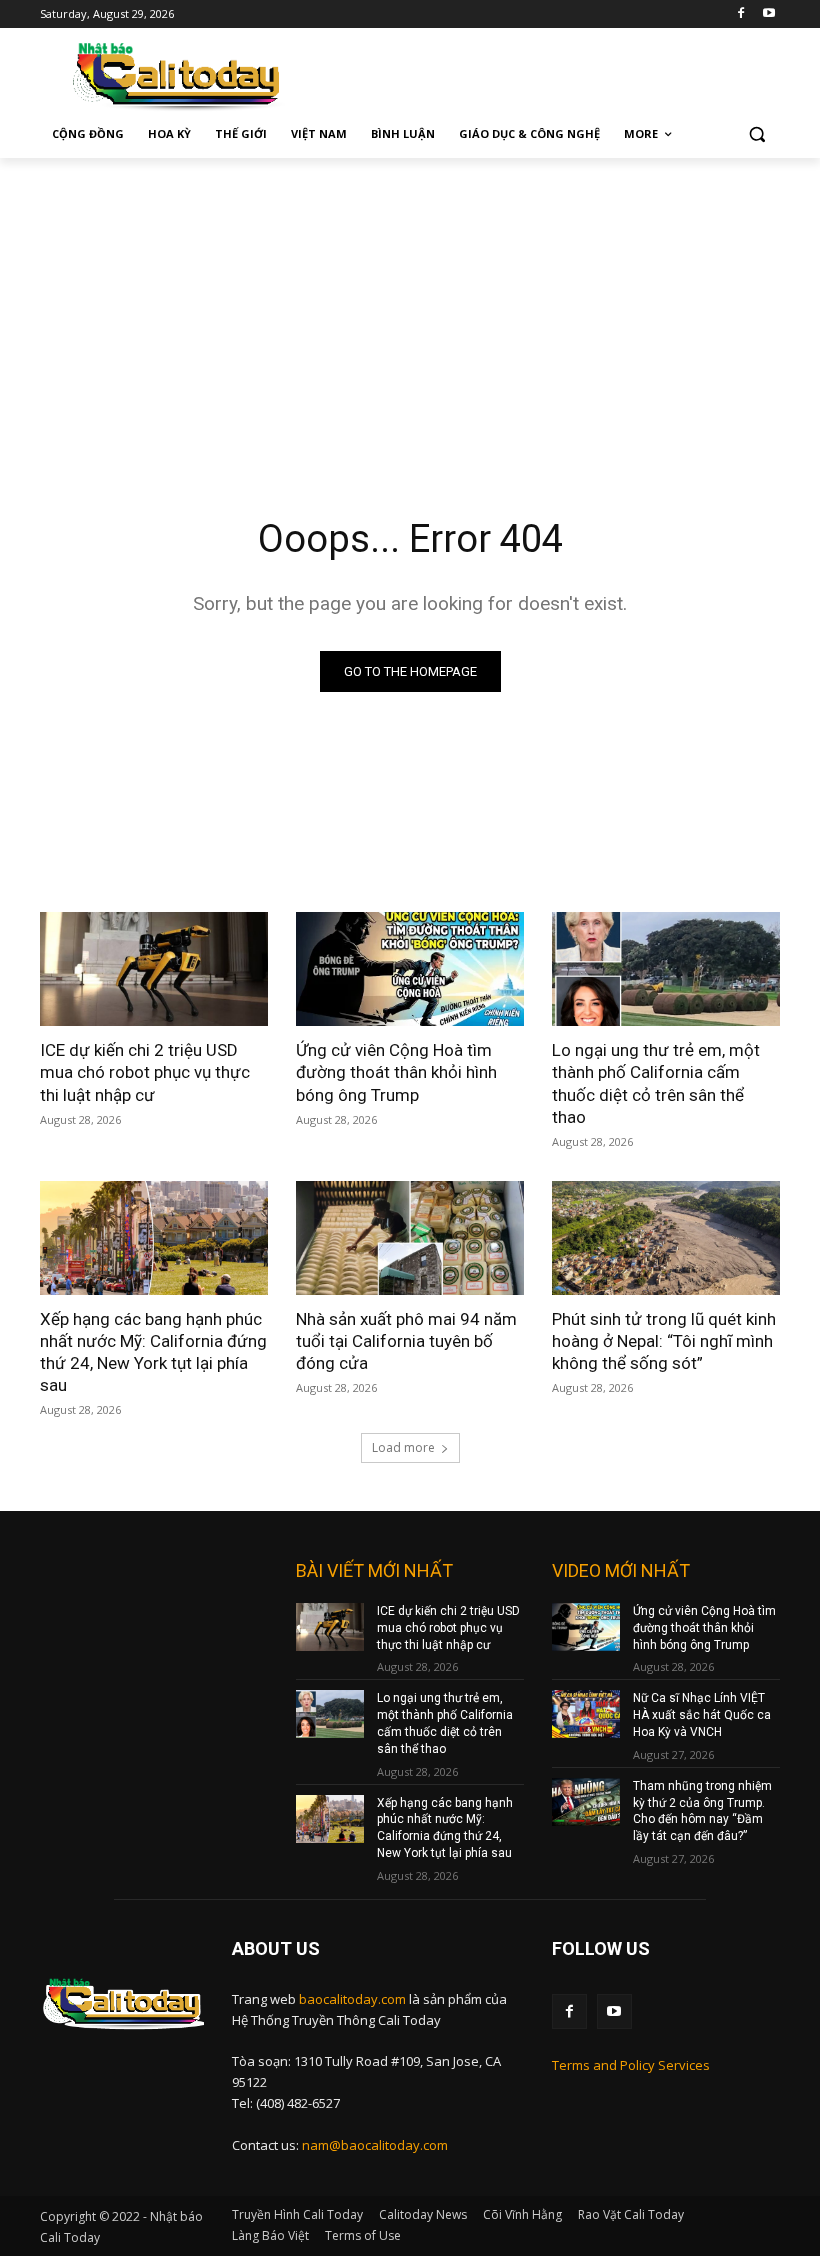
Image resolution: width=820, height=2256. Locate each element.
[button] (756, 134)
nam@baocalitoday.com (375, 2145)
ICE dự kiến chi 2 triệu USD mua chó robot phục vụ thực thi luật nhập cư (145, 1072)
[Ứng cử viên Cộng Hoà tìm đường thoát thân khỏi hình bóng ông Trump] (410, 969)
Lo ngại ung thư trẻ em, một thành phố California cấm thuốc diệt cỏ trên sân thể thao (656, 1083)
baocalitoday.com (352, 1999)
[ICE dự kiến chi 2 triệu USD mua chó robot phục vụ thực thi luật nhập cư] (154, 969)
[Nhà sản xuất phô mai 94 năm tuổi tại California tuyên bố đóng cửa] (410, 1238)
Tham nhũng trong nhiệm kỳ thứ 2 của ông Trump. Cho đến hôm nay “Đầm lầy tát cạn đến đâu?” (702, 1811)
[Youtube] (768, 14)
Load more (403, 1447)
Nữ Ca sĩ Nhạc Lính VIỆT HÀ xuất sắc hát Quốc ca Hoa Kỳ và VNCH (702, 1715)
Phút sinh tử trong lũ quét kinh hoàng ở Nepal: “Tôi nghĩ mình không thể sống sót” (664, 1341)
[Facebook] (740, 14)
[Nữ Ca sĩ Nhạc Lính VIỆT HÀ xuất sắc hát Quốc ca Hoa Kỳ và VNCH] (586, 1714)
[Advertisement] (410, 308)
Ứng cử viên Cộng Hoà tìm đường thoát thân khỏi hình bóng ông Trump (396, 1072)
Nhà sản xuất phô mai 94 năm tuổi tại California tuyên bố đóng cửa (406, 1341)
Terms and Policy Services (631, 2065)
